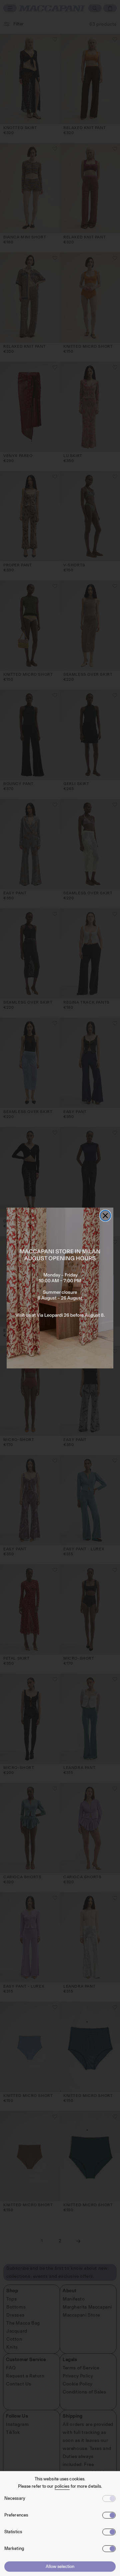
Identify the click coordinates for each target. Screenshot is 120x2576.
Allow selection (60, 2566)
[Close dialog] (105, 1216)
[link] (60, 1288)
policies (62, 2486)
